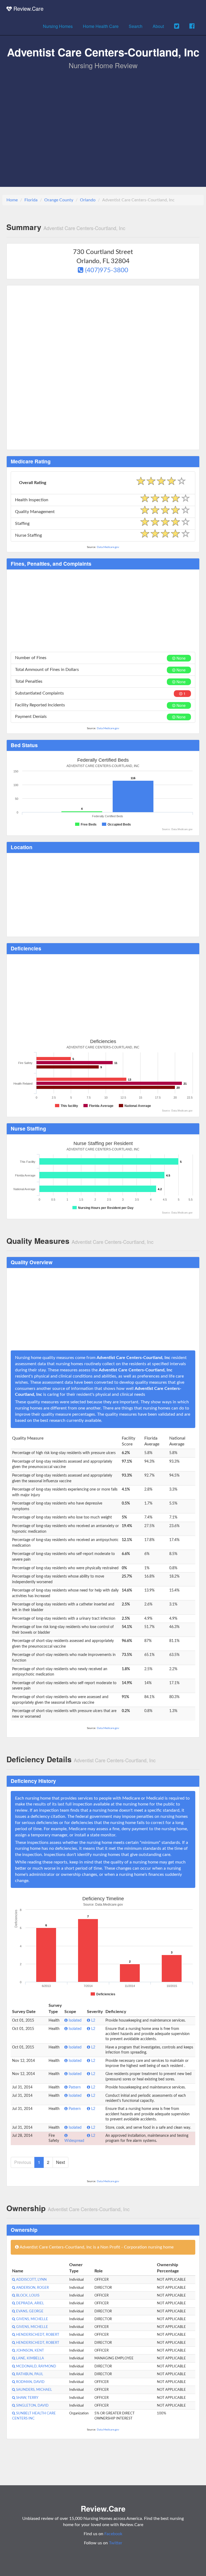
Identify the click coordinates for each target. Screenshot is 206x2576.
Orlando (88, 200)
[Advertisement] (103, 110)
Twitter (116, 2543)
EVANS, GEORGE (29, 2311)
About (158, 26)
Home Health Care (101, 26)
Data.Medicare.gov (108, 547)
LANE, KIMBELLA (30, 2358)
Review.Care (28, 8)
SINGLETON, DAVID (32, 2406)
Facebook (113, 2534)
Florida (31, 200)
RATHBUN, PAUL (29, 2374)
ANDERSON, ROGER (32, 2288)
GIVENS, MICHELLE (32, 2319)
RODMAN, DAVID (30, 2382)
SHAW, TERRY (27, 2398)
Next (60, 2162)
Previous (23, 2162)
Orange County (59, 200)
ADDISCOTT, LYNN (31, 2280)
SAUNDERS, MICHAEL (34, 2390)
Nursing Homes (58, 26)
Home (12, 200)
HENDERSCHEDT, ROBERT (37, 2335)
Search (136, 26)
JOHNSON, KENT (30, 2350)
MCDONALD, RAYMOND (36, 2366)
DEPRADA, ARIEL (30, 2303)
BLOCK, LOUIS (27, 2295)
